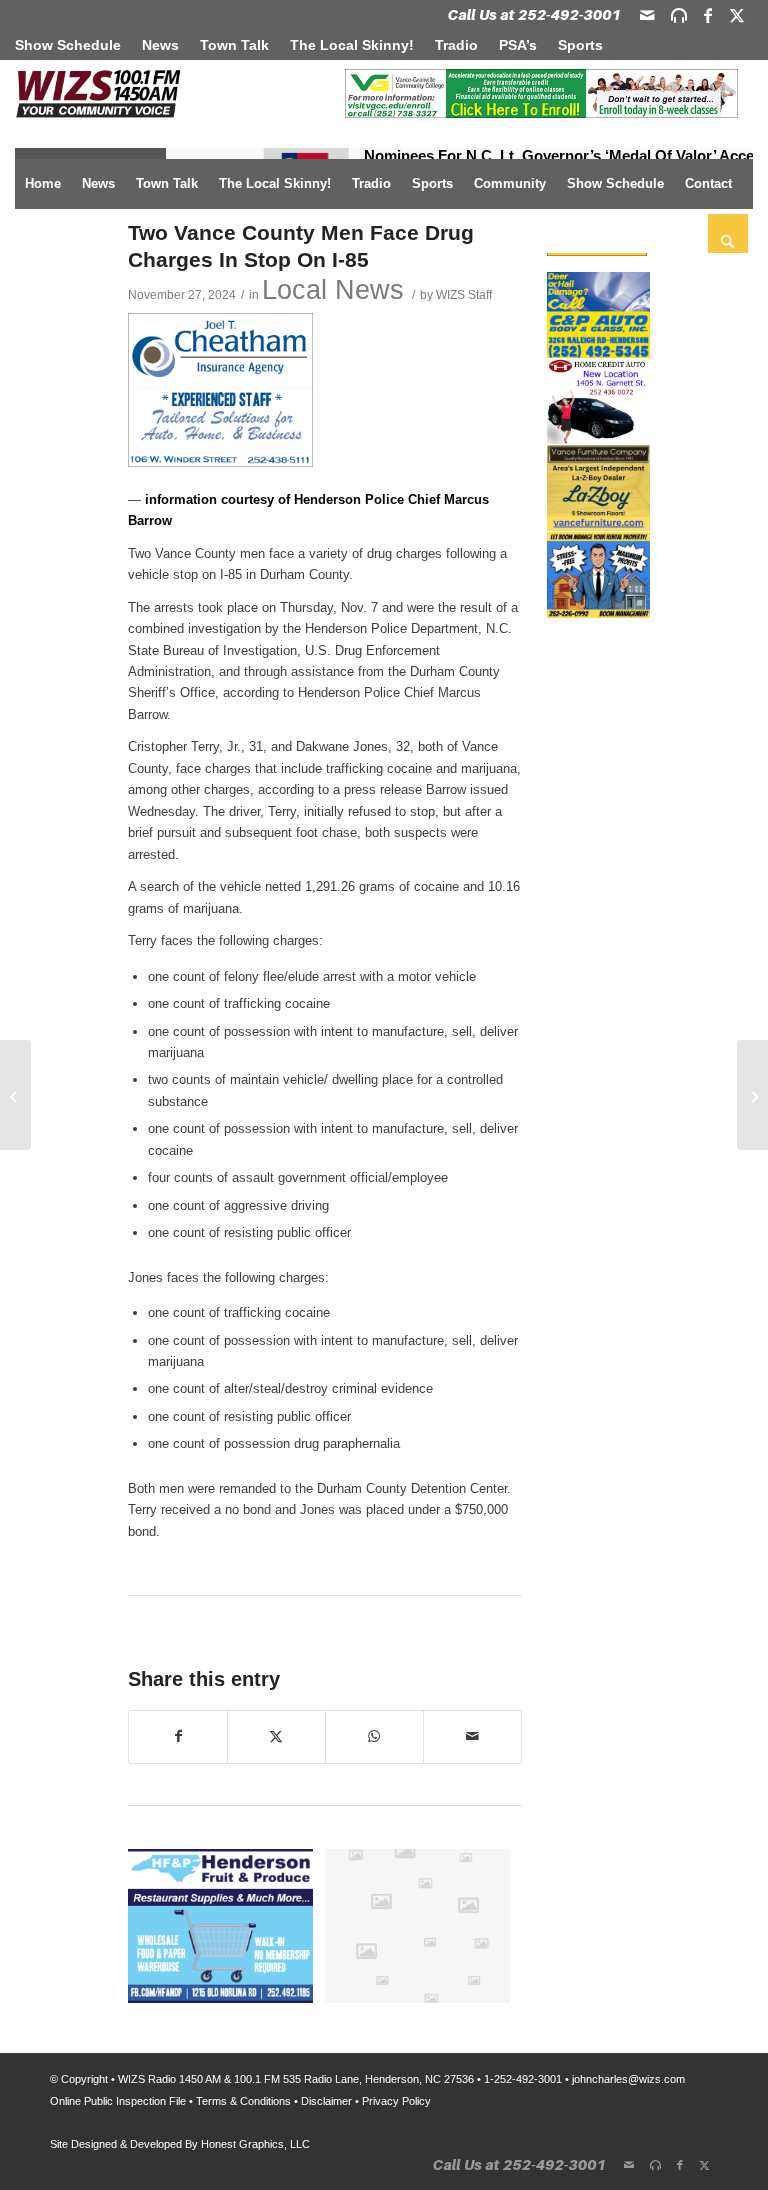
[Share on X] (276, 1736)
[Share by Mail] (472, 1736)
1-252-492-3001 (523, 2079)
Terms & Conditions (243, 2101)
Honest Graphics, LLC (255, 2144)
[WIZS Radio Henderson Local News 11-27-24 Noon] (752, 1095)
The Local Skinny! (352, 45)
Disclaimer (326, 2101)
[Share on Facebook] (178, 1736)
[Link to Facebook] (708, 15)
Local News (333, 290)
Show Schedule (68, 45)
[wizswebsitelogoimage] (99, 95)
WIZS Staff (464, 294)
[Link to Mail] (647, 15)
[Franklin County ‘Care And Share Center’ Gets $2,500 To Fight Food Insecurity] (15, 1095)
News (160, 45)
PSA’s (518, 45)
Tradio (456, 45)
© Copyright (79, 2079)
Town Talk (234, 45)
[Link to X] (737, 15)
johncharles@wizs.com (628, 2079)
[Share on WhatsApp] (374, 1736)
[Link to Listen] (679, 15)
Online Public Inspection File (118, 2101)
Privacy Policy (396, 2101)
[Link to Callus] (534, 15)
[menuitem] (73, 45)
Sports (580, 45)
